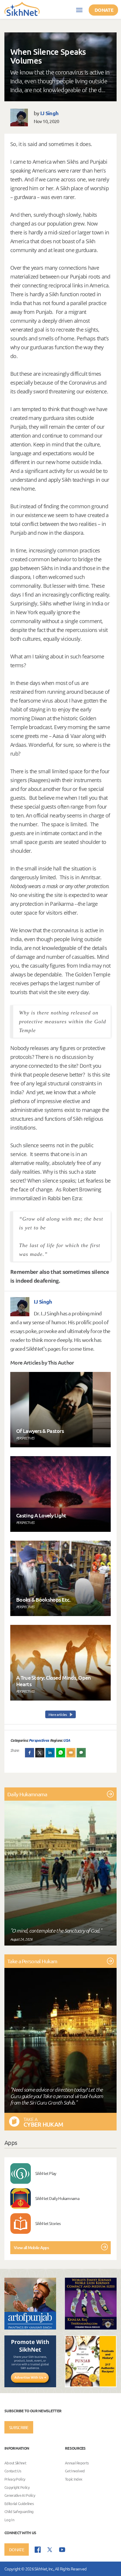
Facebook (30, 1753)
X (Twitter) (40, 1753)
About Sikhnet (15, 2463)
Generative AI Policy (20, 2495)
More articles (58, 1714)
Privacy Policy (15, 2479)
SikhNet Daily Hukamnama (57, 2198)
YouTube (62, 2550)
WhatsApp (61, 1753)
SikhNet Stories (48, 2223)
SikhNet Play (46, 2173)
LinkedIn (50, 1753)
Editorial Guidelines (19, 2503)
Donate (104, 10)
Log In (9, 2520)
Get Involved (75, 2471)
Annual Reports (77, 2463)
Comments (81, 1753)
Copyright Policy (17, 2487)
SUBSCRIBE (19, 2427)
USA (67, 1740)
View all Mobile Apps (31, 2248)
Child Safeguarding (19, 2512)
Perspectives (39, 1740)
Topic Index (74, 2479)
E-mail (71, 1753)
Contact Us (13, 2471)
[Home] (22, 9)
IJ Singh (49, 113)
